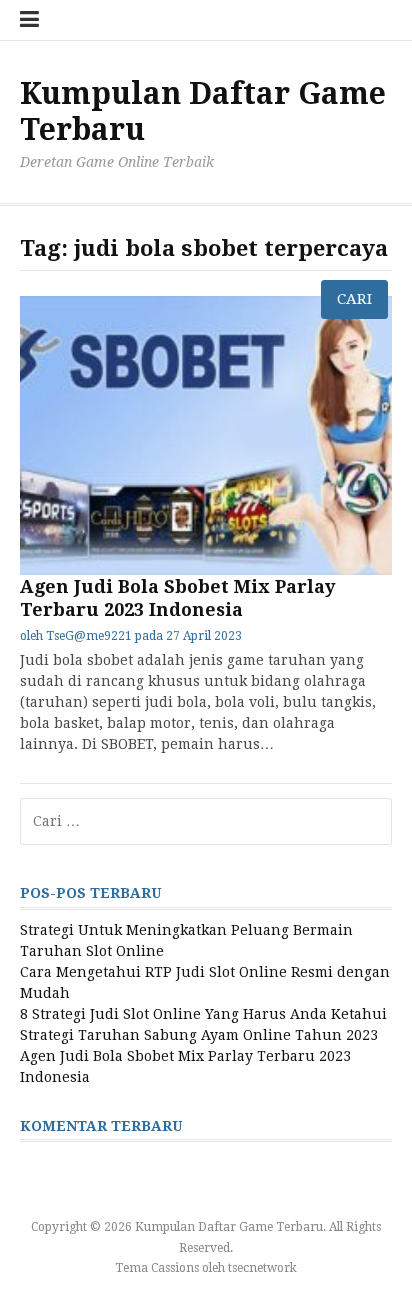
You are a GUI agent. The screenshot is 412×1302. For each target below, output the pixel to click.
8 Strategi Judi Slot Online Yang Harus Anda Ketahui (203, 1014)
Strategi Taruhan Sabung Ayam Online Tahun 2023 (199, 1035)
